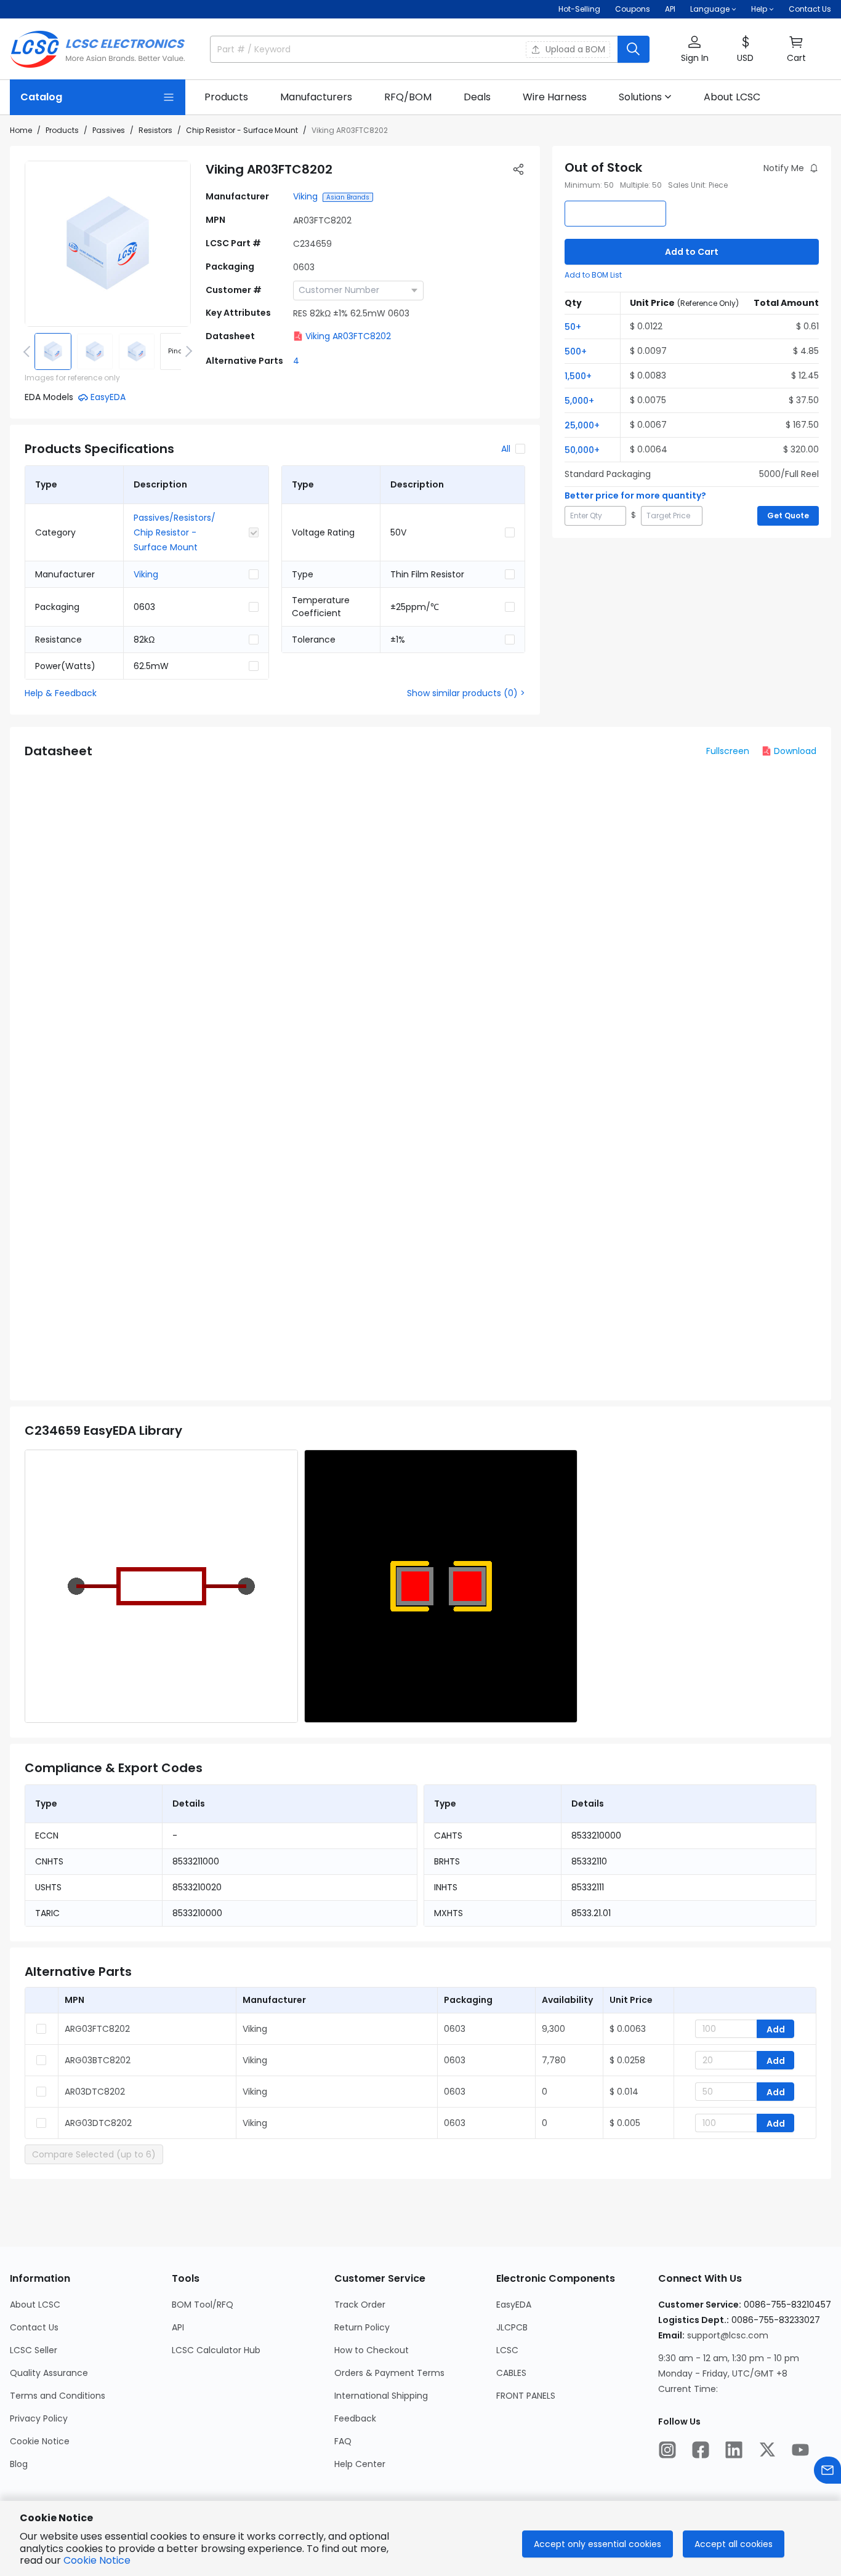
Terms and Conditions (58, 2396)
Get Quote (788, 516)
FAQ (343, 2441)
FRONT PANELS (526, 2396)
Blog (19, 2464)
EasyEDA (514, 2305)
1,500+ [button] (578, 376)
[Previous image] (29, 351)
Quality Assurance (49, 2373)
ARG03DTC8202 (98, 2123)
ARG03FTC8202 (97, 2029)
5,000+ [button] (579, 401)
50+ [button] (573, 327)
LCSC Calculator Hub (216, 2350)
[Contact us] (827, 2470)
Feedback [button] (355, 2418)
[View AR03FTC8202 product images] (108, 244)
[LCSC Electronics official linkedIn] (734, 2450)
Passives (109, 130)
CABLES (511, 2373)
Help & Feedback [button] (61, 693)
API (670, 9)
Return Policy (362, 2327)
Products (62, 130)
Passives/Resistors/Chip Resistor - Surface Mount (175, 532)
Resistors (155, 130)
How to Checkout (372, 2350)
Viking (305, 196)
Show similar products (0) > (466, 693)
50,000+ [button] (582, 450)
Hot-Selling (579, 9)
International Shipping (381, 2396)
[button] (694, 50)
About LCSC (35, 2305)
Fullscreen (728, 751)
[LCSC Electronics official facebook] (701, 2450)
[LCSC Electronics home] (98, 49)
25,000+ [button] (582, 425)
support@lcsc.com (728, 2335)
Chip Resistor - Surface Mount (242, 130)
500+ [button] (576, 351)
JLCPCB (512, 2327)
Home (21, 130)
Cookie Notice (40, 2441)
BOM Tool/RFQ (203, 2305)
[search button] (634, 49)
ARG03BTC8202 (98, 2060)
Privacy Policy (39, 2418)
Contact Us (810, 9)
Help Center (360, 2464)
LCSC (507, 2350)
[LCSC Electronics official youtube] (800, 2450)
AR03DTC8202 (95, 2092)
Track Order (360, 2305)
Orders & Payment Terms (389, 2373)
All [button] (506, 449)
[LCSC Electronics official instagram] (667, 2450)
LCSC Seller (34, 2350)
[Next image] (187, 351)
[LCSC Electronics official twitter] (767, 2450)
